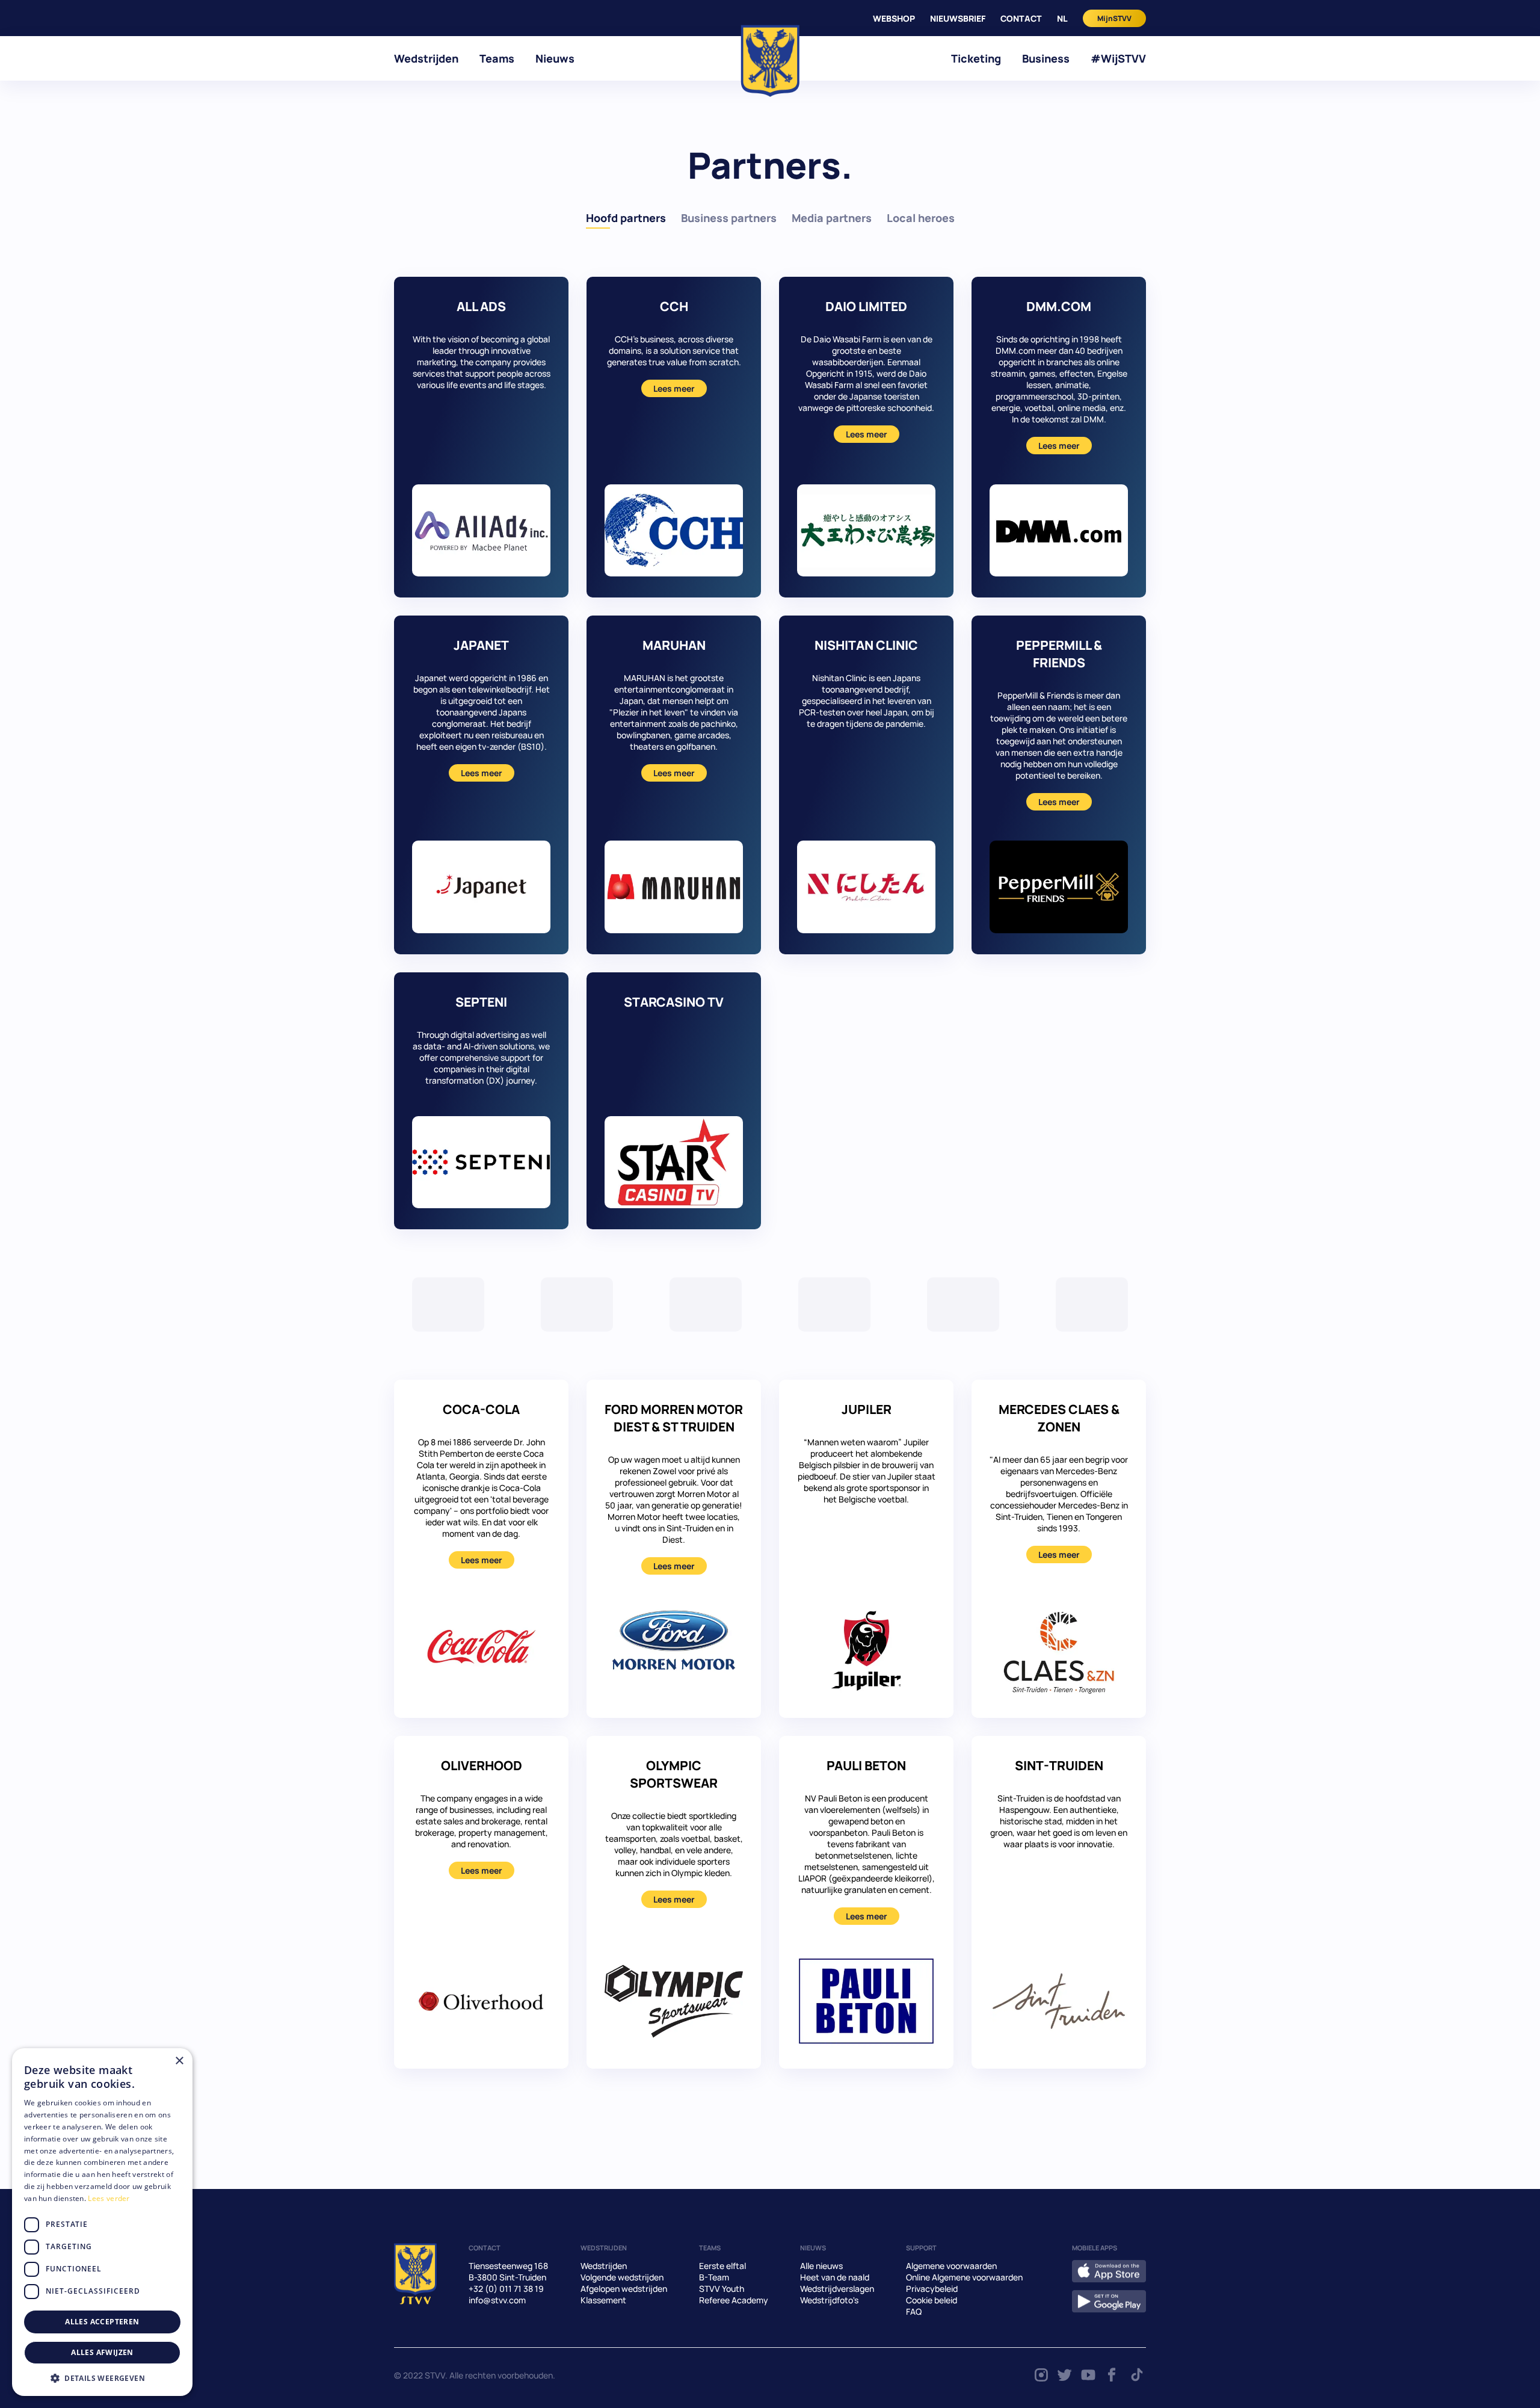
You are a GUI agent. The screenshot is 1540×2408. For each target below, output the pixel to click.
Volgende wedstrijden (622, 2277)
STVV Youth (722, 2289)
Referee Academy (734, 2300)
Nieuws (555, 58)
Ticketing (976, 58)
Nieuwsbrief (958, 18)
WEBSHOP (894, 18)
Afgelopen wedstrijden (624, 2289)
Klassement (603, 2300)
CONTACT (1021, 18)
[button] (102, 2378)
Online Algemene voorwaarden (964, 2277)
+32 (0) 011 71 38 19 (506, 2289)
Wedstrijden (426, 58)
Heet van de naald (835, 2277)
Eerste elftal (722, 2266)
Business (1046, 58)
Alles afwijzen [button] (102, 2352)
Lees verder (109, 2198)
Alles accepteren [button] (102, 2322)
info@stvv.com (497, 2300)
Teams (497, 58)
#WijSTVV (1118, 58)
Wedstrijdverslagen (837, 2289)
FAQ (914, 2311)
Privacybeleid (932, 2289)
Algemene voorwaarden (951, 2266)
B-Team (714, 2277)
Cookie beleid (932, 2300)
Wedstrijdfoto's (829, 2300)
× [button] (179, 2061)
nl (1062, 18)
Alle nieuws (821, 2266)
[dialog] (102, 2222)
